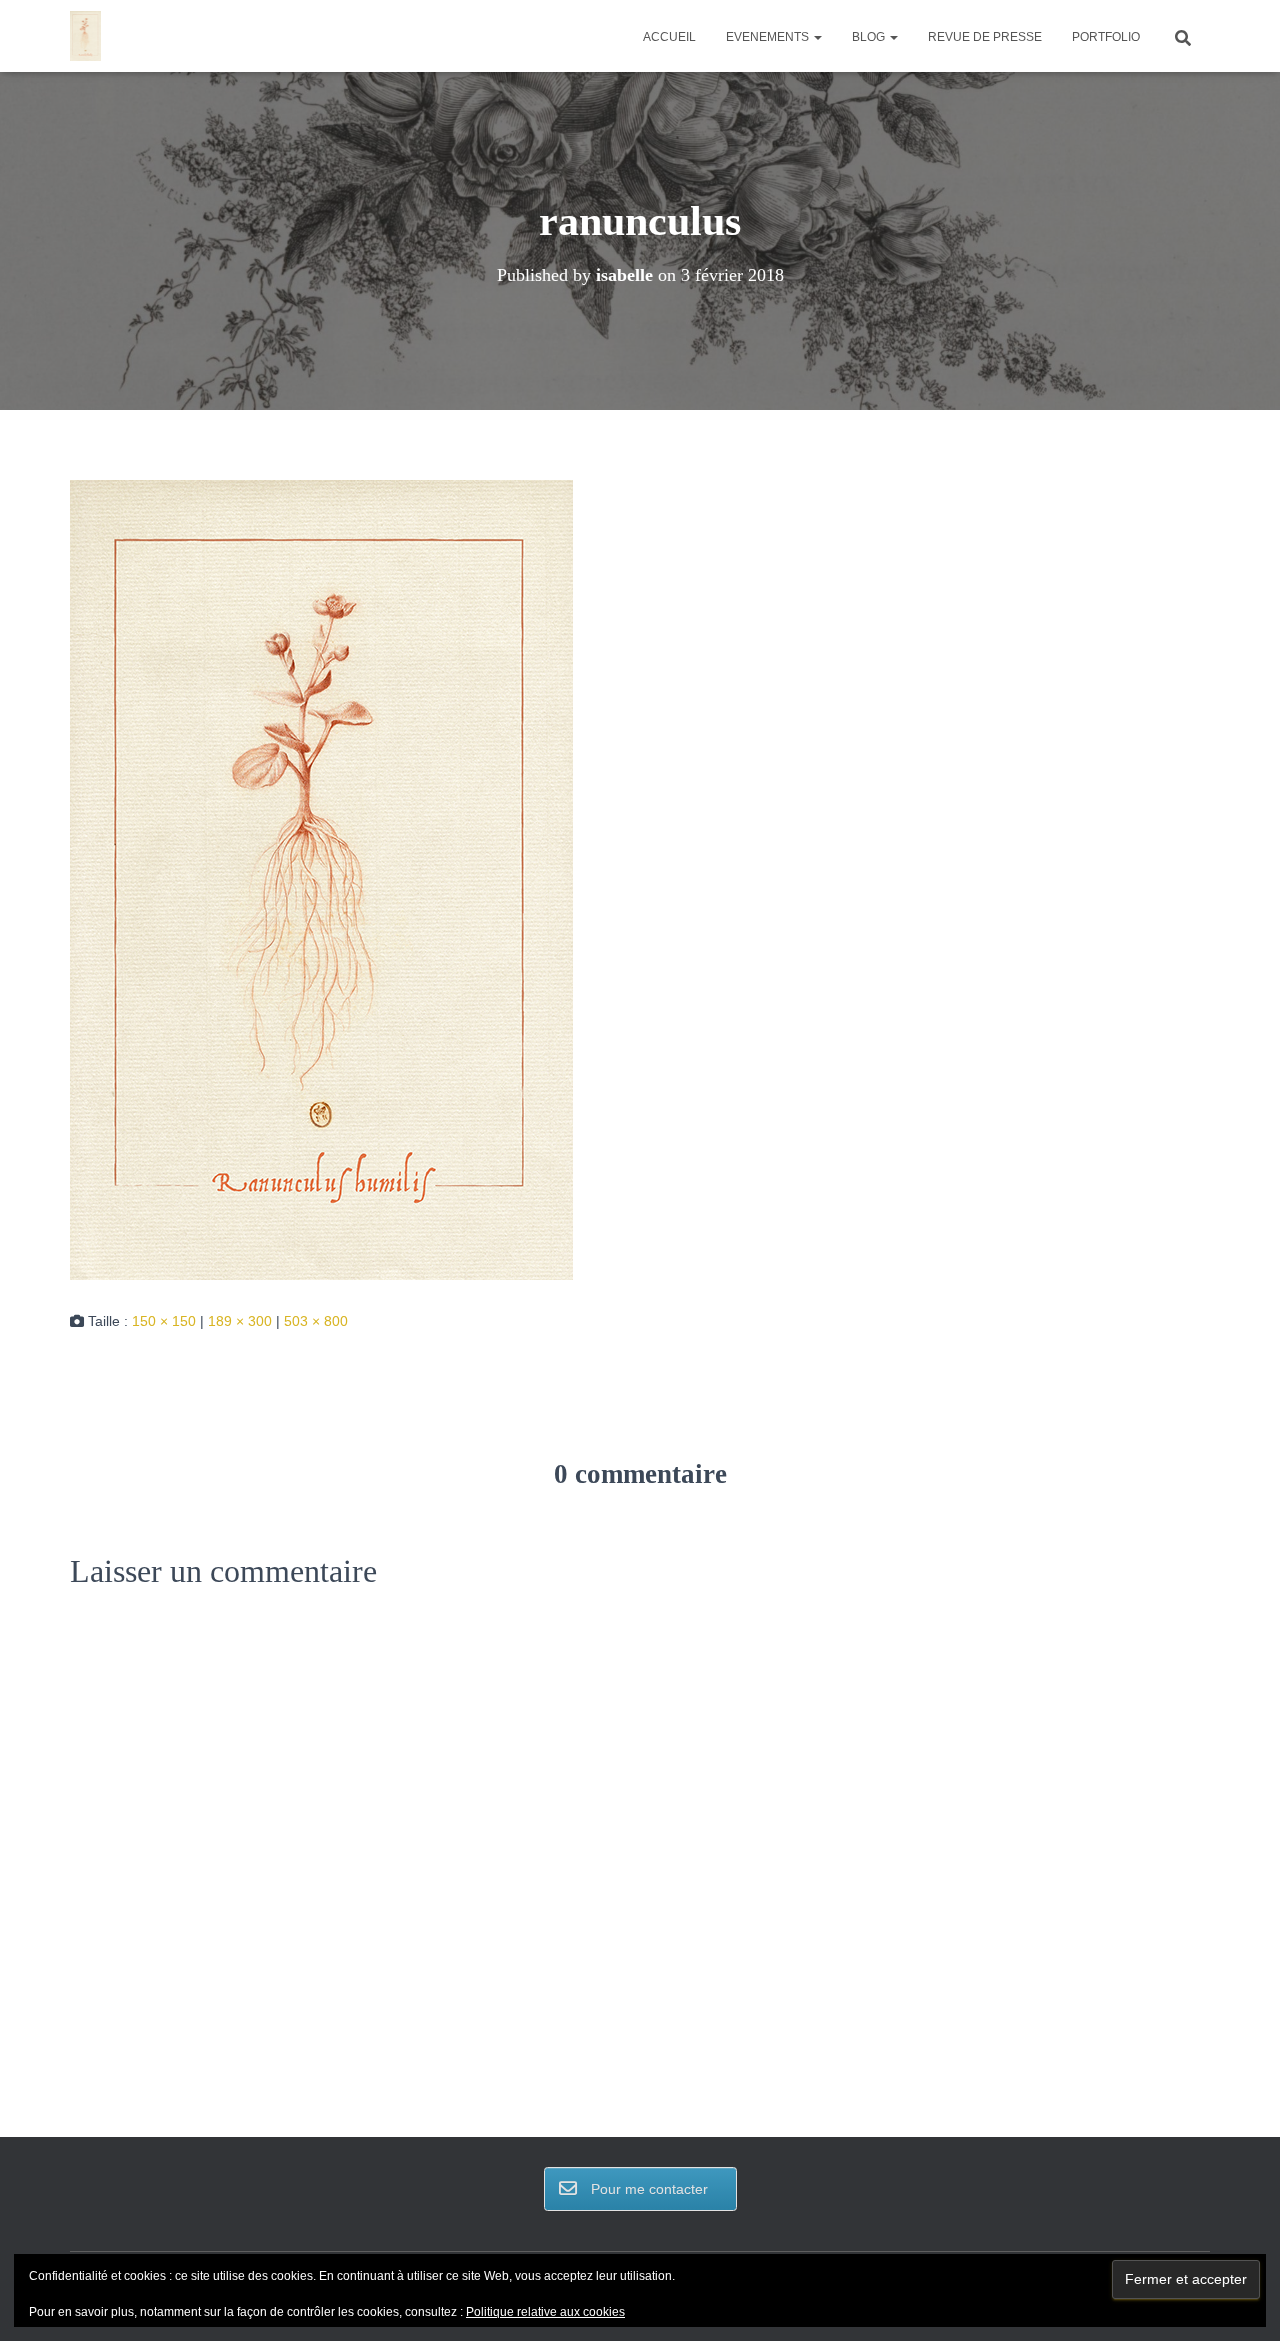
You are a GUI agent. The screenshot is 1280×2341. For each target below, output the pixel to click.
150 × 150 (164, 1321)
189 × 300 (240, 1321)
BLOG (870, 37)
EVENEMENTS (769, 37)
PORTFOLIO (1106, 37)
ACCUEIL (669, 37)
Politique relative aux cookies (545, 2312)
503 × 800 (316, 1321)
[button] (817, 37)
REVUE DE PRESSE (985, 37)
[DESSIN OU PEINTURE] (85, 36)
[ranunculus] (321, 879)
